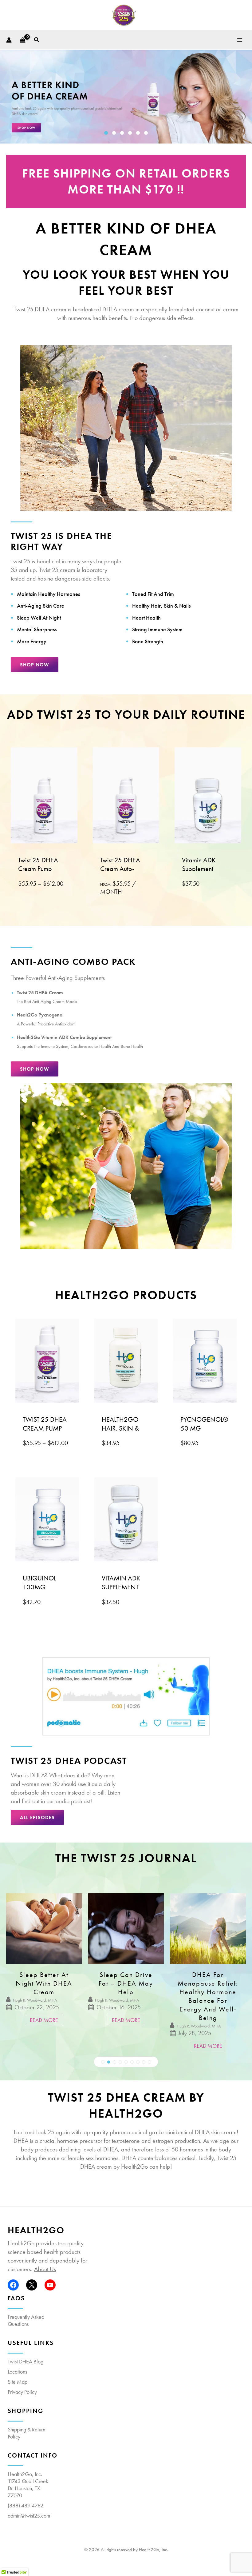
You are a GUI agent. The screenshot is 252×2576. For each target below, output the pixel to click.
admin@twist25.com (29, 2516)
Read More (44, 2020)
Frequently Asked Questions (26, 2320)
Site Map (18, 2382)
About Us (45, 2269)
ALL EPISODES (37, 1817)
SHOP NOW (35, 665)
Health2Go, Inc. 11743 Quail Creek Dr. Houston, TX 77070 (28, 2485)
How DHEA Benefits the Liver (208, 1979)
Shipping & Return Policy (26, 2433)
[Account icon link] (9, 40)
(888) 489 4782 (26, 2505)
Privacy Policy (22, 2392)
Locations (17, 2372)
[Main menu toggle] (240, 40)
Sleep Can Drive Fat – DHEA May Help (44, 1983)
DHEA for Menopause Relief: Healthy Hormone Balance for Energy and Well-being (126, 1996)
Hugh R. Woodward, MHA (35, 2000)
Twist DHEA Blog (26, 2361)
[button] (37, 40)
